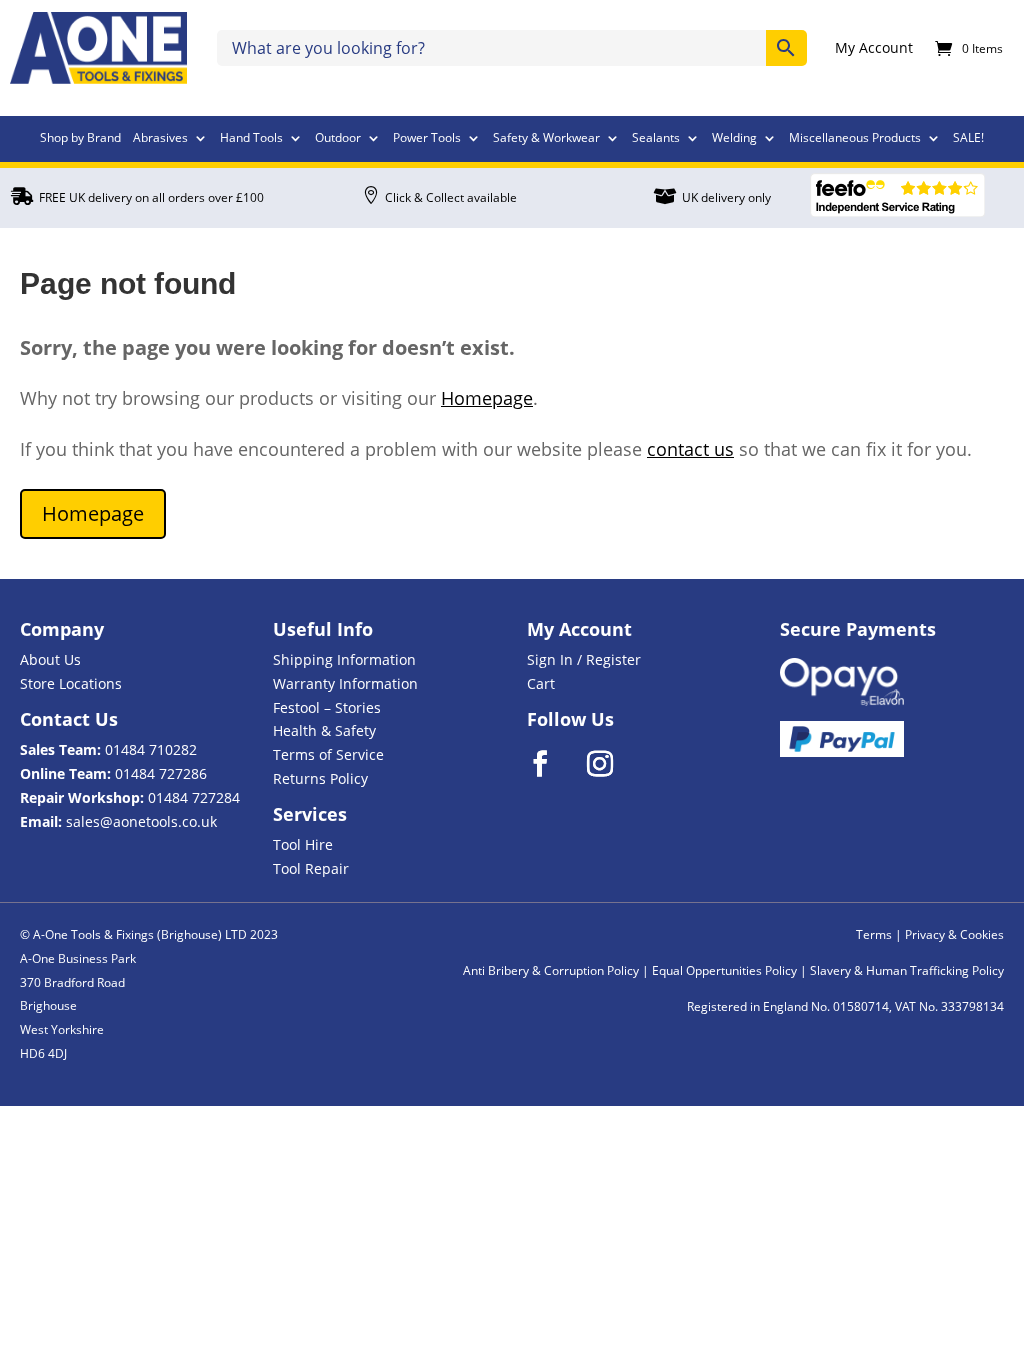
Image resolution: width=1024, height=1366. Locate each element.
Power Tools (427, 139)
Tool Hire (303, 844)
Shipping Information (344, 659)
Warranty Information (345, 683)
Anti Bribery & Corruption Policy (551, 970)
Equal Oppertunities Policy (724, 970)
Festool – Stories (327, 707)
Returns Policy (320, 778)
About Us (50, 659)
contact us (690, 449)
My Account (874, 49)
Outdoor (338, 139)
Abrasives (160, 139)
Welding (734, 139)
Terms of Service (328, 754)
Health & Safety (324, 730)
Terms (874, 934)
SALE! (968, 139)
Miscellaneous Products (855, 139)
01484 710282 (151, 749)
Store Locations (71, 683)
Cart (541, 683)
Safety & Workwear (546, 139)
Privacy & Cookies (954, 934)
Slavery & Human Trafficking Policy (907, 970)
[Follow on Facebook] (553, 764)
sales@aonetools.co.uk (141, 821)
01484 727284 (194, 797)
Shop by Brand (80, 139)
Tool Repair (311, 868)
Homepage (487, 398)
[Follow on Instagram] (613, 764)
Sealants (656, 139)
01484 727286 (161, 773)
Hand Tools (251, 139)
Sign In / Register (584, 659)
